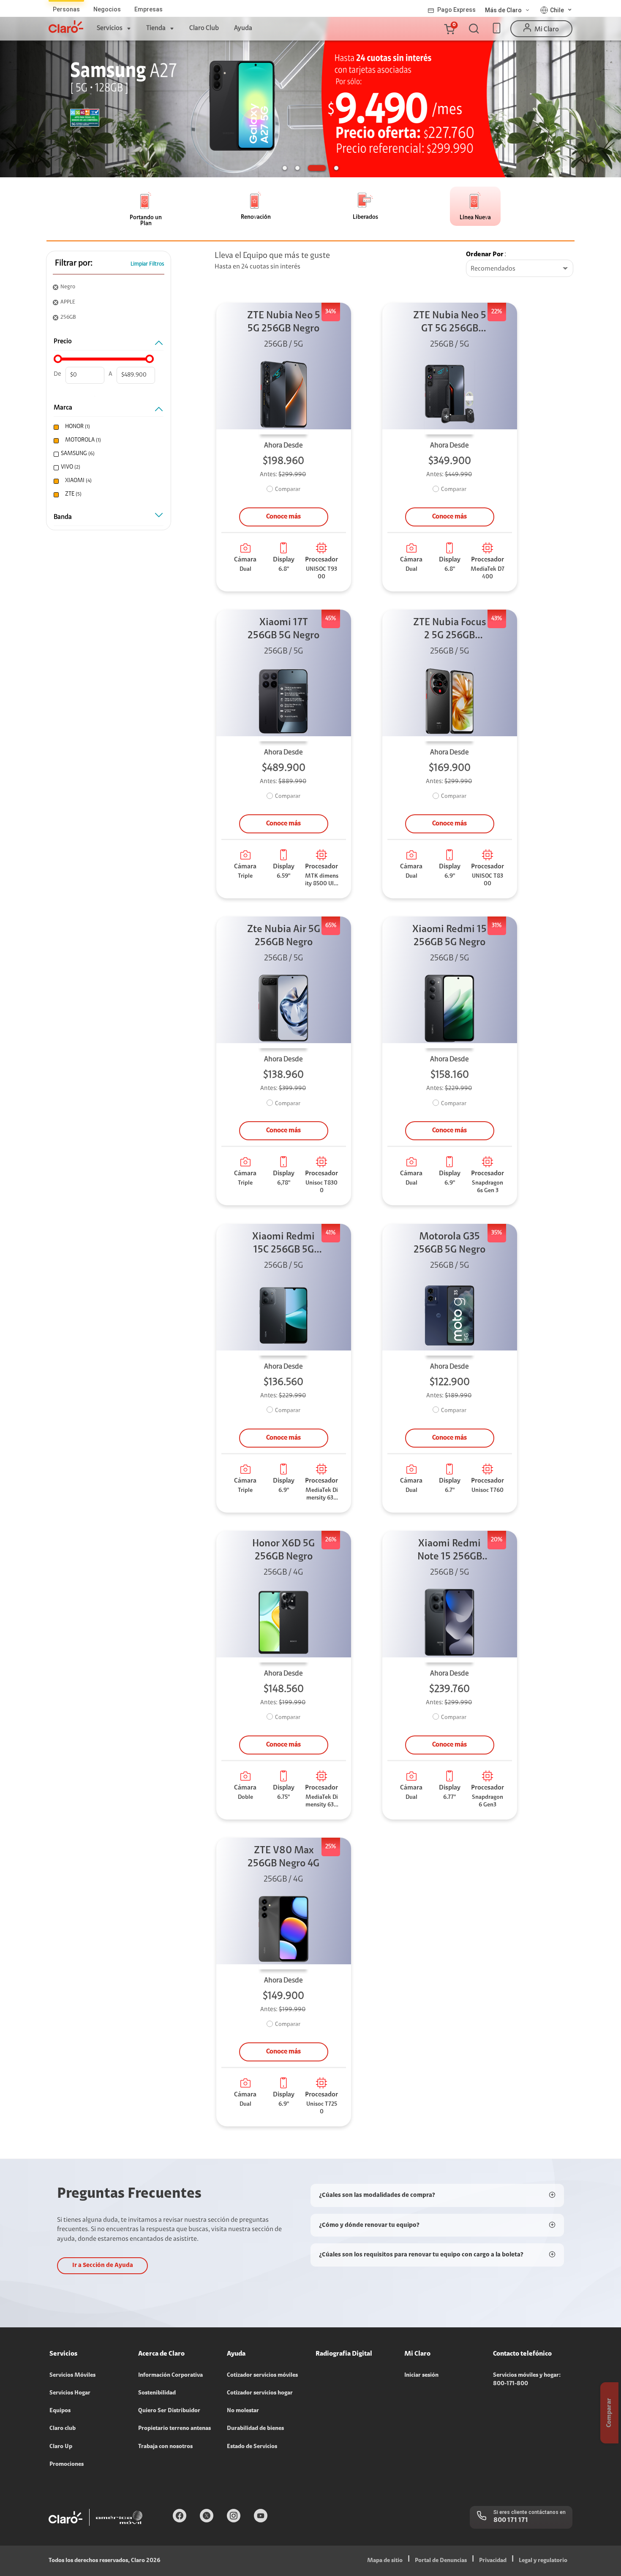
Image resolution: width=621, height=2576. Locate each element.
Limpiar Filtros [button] (147, 264)
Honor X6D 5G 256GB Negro (283, 1550)
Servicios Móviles (72, 2375)
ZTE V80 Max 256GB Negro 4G (283, 1857)
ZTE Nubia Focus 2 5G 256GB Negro (450, 630)
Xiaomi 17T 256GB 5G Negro (283, 629)
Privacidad (493, 2561)
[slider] (58, 359)
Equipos (60, 2411)
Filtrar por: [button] (74, 263)
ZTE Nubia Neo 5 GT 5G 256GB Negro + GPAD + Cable (450, 323)
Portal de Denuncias (441, 2561)
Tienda (156, 28)
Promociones (67, 2465)
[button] (449, 29)
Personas (66, 9)
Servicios (110, 28)
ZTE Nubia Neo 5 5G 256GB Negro (284, 322)
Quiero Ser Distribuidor (169, 2411)
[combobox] (520, 269)
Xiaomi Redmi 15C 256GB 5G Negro (283, 1244)
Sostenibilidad (157, 2393)
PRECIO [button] (63, 342)
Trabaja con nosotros (165, 2447)
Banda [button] (63, 517)
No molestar (243, 2411)
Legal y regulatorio (543, 2561)
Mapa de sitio (385, 2561)
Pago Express (456, 10)
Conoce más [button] (283, 517)
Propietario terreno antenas (174, 2429)
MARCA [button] (63, 408)
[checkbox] (107, 427)
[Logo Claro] (66, 27)
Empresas (148, 9)
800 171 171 (511, 2520)
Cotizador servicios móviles (262, 2375)
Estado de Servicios (252, 2447)
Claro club (63, 2429)
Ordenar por (485, 255)
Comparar (288, 490)
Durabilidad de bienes (255, 2429)
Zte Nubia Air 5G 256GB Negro (284, 936)
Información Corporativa (170, 2375)
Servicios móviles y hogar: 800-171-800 (527, 2380)
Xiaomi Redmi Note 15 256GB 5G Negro (450, 1551)
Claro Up (61, 2447)
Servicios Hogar (70, 2393)
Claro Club (204, 28)
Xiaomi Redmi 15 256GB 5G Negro (449, 936)
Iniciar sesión (421, 2375)
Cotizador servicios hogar (260, 2393)
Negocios (107, 9)
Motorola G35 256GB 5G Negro (449, 1243)
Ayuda (243, 28)
